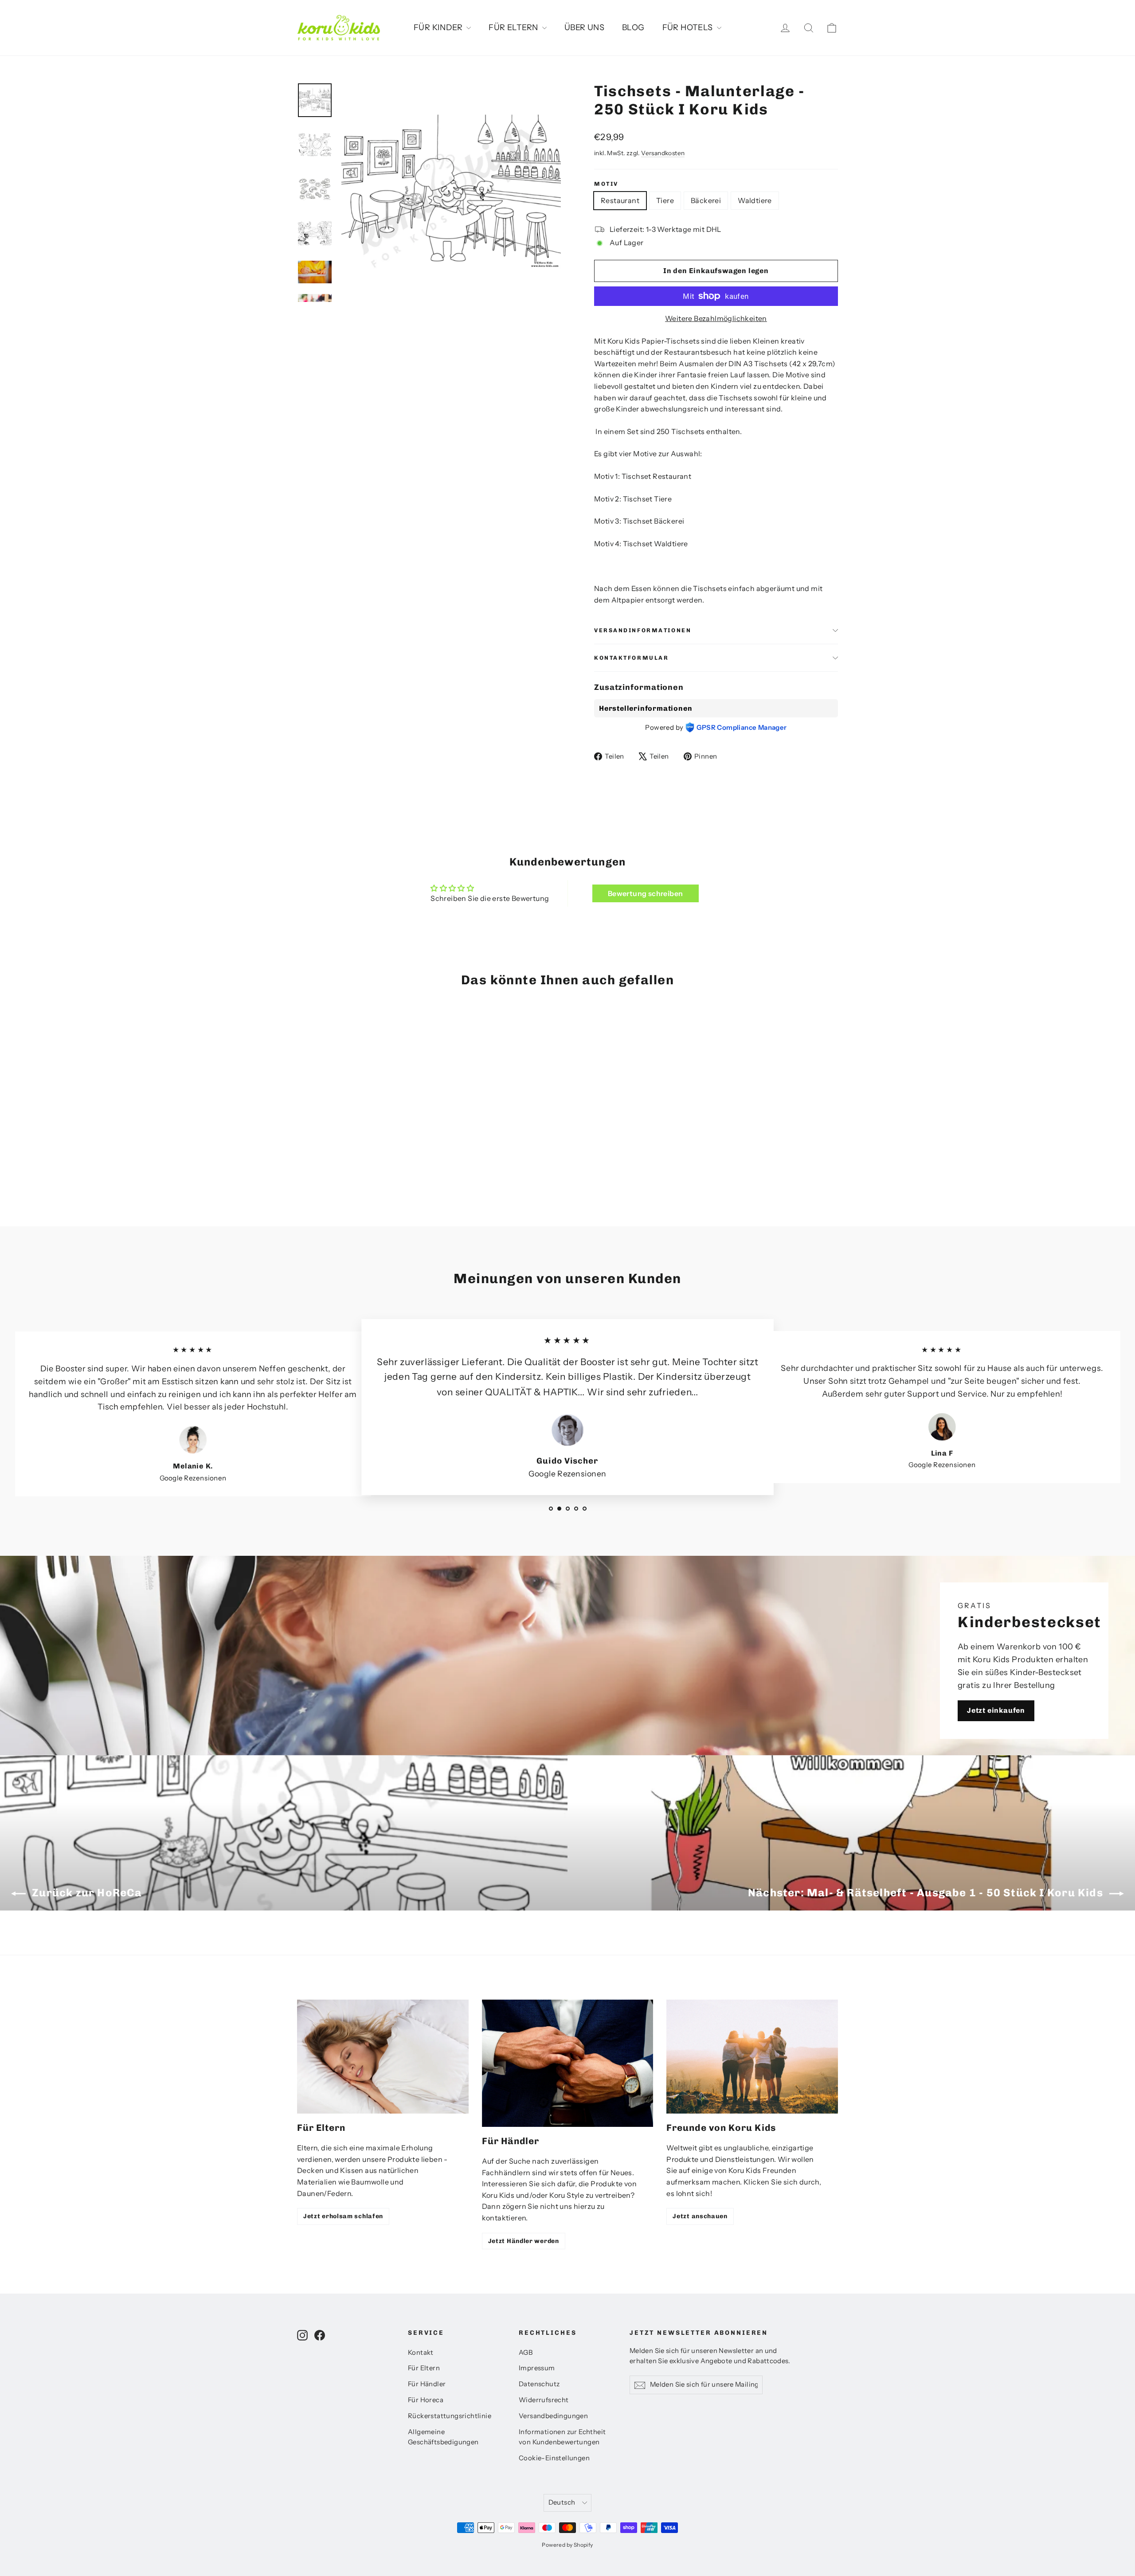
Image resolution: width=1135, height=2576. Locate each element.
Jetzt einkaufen (996, 1710)
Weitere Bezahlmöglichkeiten (716, 318)
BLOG (633, 27)
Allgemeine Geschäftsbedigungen (443, 2437)
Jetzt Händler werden (524, 2241)
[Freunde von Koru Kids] (752, 2057)
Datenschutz (539, 2384)
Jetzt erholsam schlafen (343, 2216)
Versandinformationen (643, 630)
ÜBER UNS (584, 27)
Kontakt (421, 2353)
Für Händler (427, 2384)
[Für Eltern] (383, 2057)
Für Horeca (426, 2400)
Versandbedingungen (553, 2416)
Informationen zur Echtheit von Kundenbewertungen (562, 2437)
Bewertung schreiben (646, 893)
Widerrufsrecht (544, 2400)
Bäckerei (706, 200)
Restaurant (620, 200)
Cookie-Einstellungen (554, 2458)
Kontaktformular (631, 658)
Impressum (537, 2368)
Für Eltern (424, 2368)
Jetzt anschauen (700, 2216)
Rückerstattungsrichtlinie (450, 2416)
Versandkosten (663, 153)
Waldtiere (755, 200)
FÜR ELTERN (514, 27)
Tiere (665, 200)
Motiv (606, 184)
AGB (526, 2353)
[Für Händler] (568, 2063)
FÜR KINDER (439, 27)
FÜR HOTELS (689, 27)
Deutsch (562, 2502)
